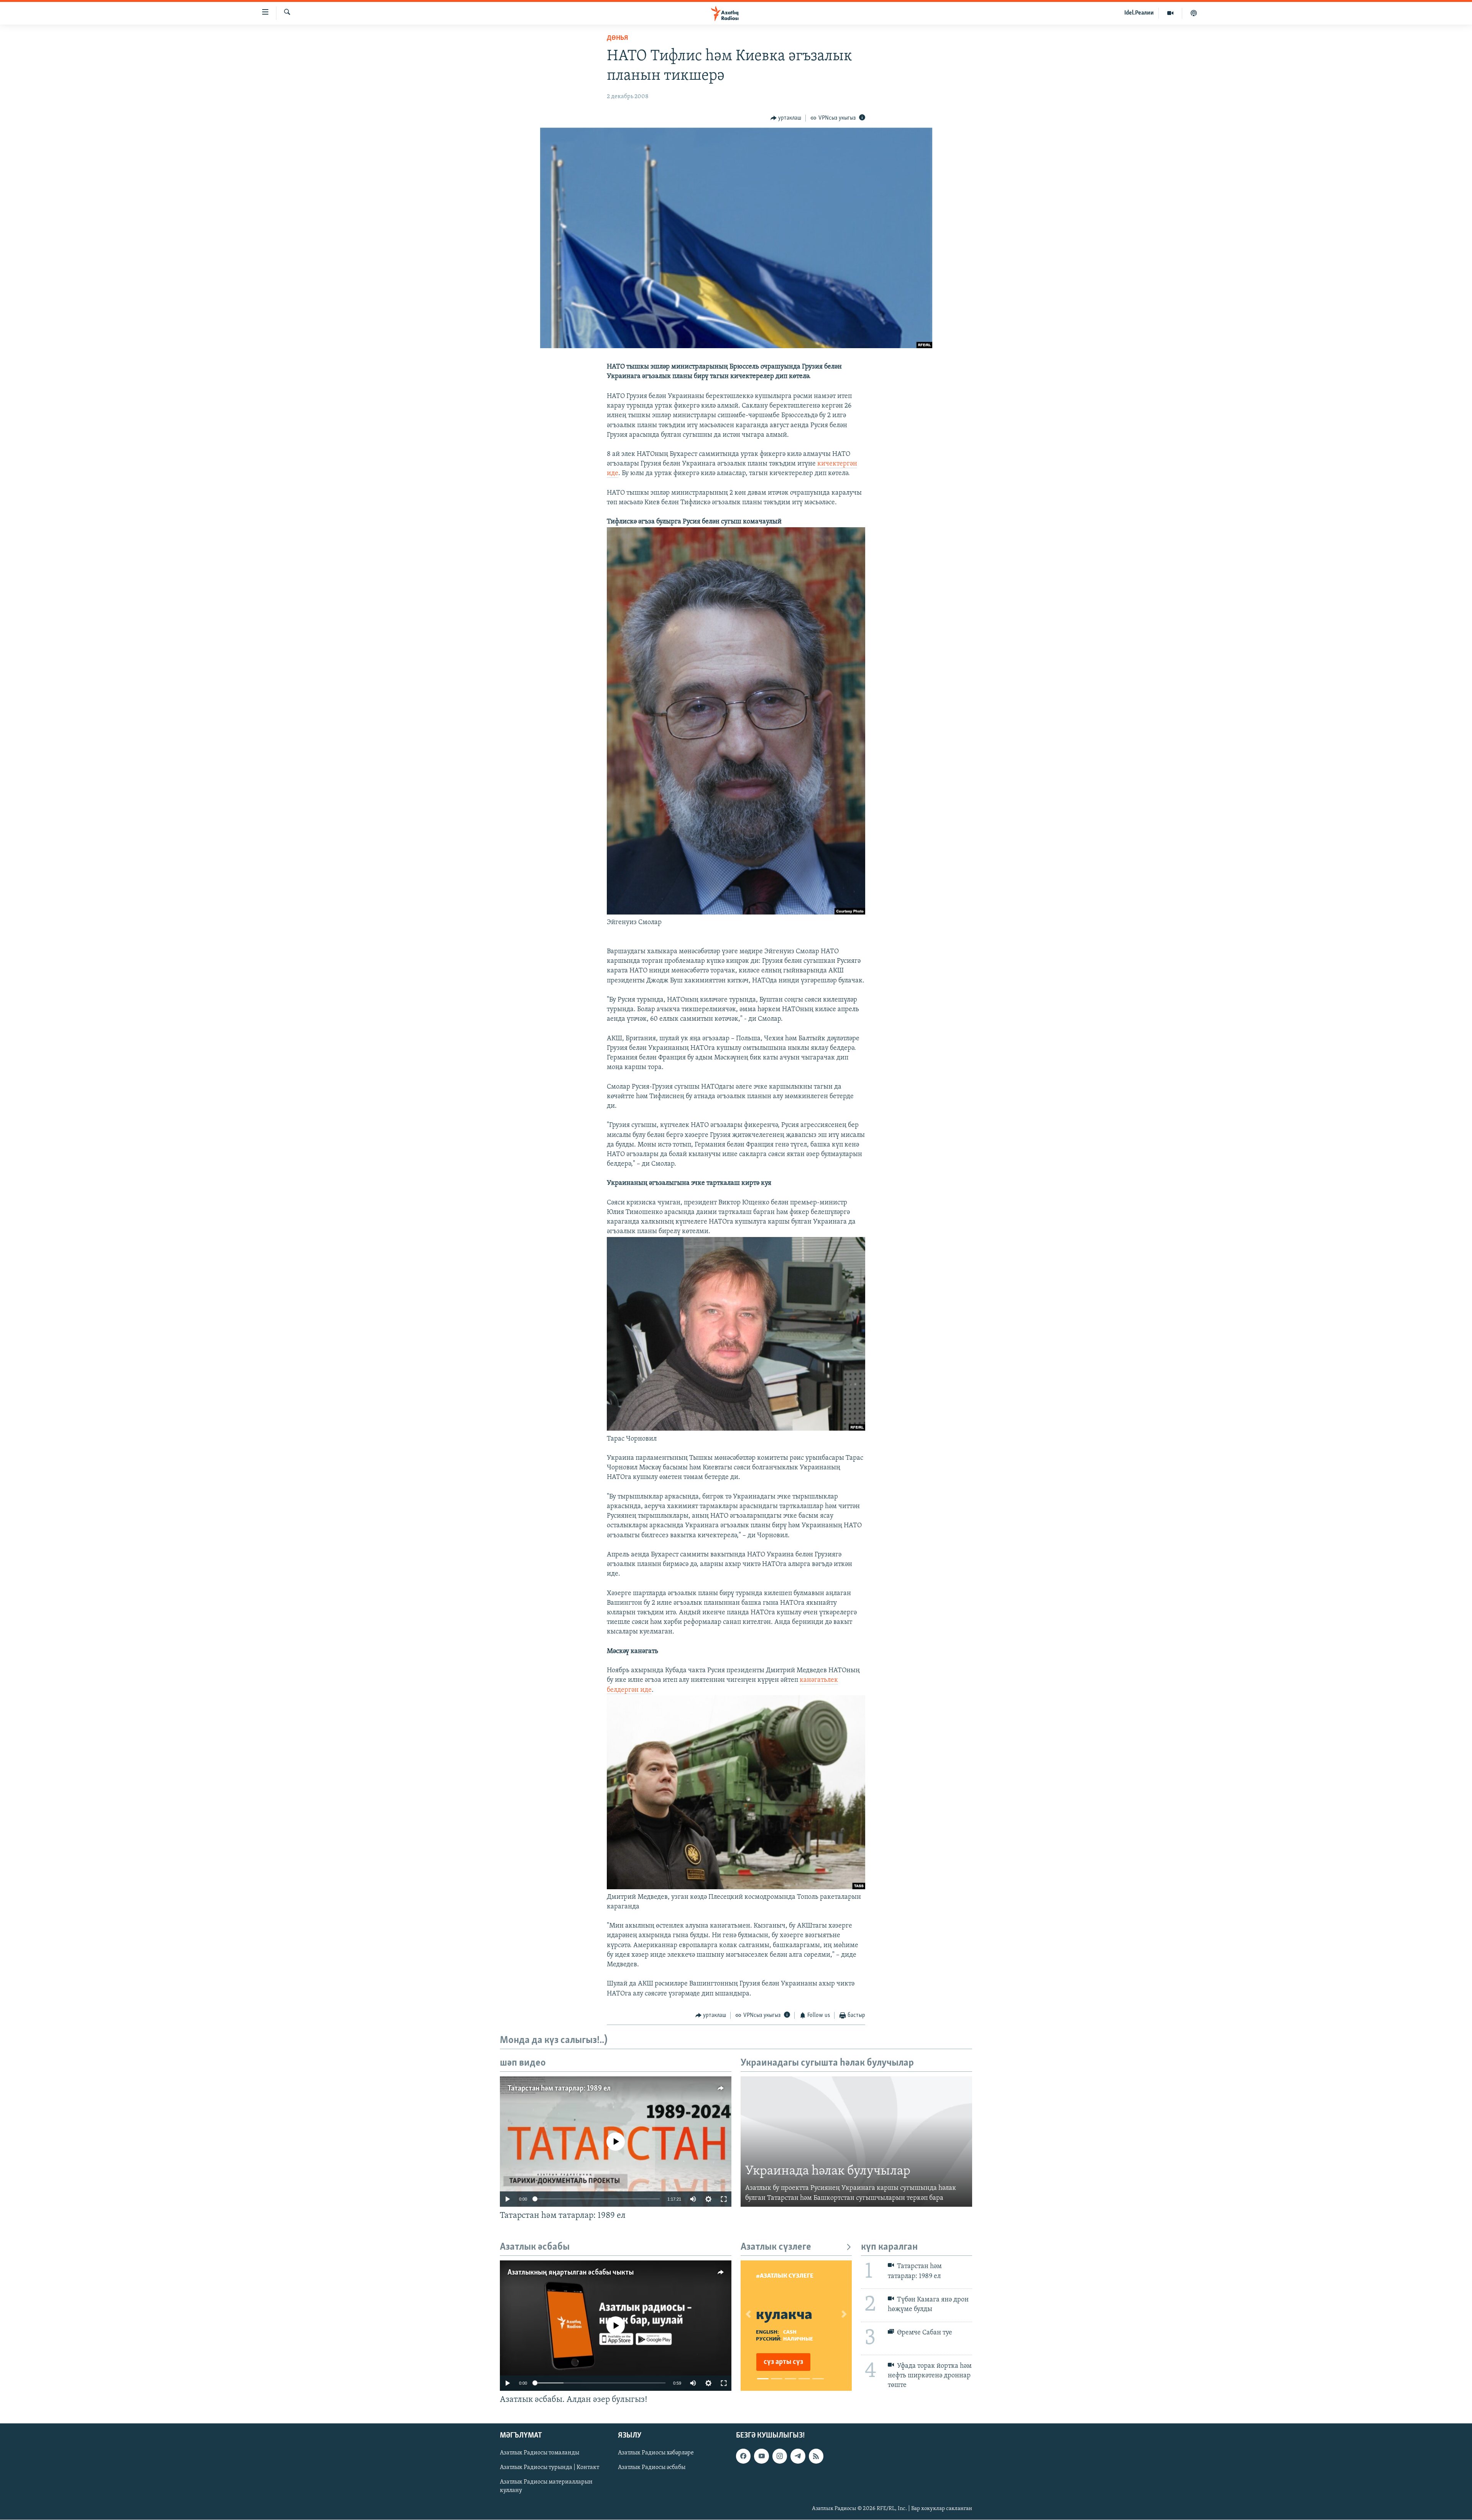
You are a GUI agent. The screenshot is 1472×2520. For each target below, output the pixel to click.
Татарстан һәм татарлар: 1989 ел (559, 2089)
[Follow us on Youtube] (761, 2456)
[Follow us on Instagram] (780, 2456)
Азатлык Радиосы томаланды (540, 2453)
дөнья (617, 38)
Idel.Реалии (1139, 13)
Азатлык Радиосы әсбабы (652, 2467)
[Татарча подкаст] (1194, 13)
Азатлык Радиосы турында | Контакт (550, 2467)
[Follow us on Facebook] (743, 2456)
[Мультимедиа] (1171, 13)
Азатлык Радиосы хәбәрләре (656, 2453)
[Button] (786, 118)
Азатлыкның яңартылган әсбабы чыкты (571, 2273)
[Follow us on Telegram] (798, 2456)
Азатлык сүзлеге (776, 2247)
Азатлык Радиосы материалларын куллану (546, 2486)
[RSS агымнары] (816, 2456)
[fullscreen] (724, 2199)
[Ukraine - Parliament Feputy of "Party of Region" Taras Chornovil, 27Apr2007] (736, 1429)
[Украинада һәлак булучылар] (856, 2142)
